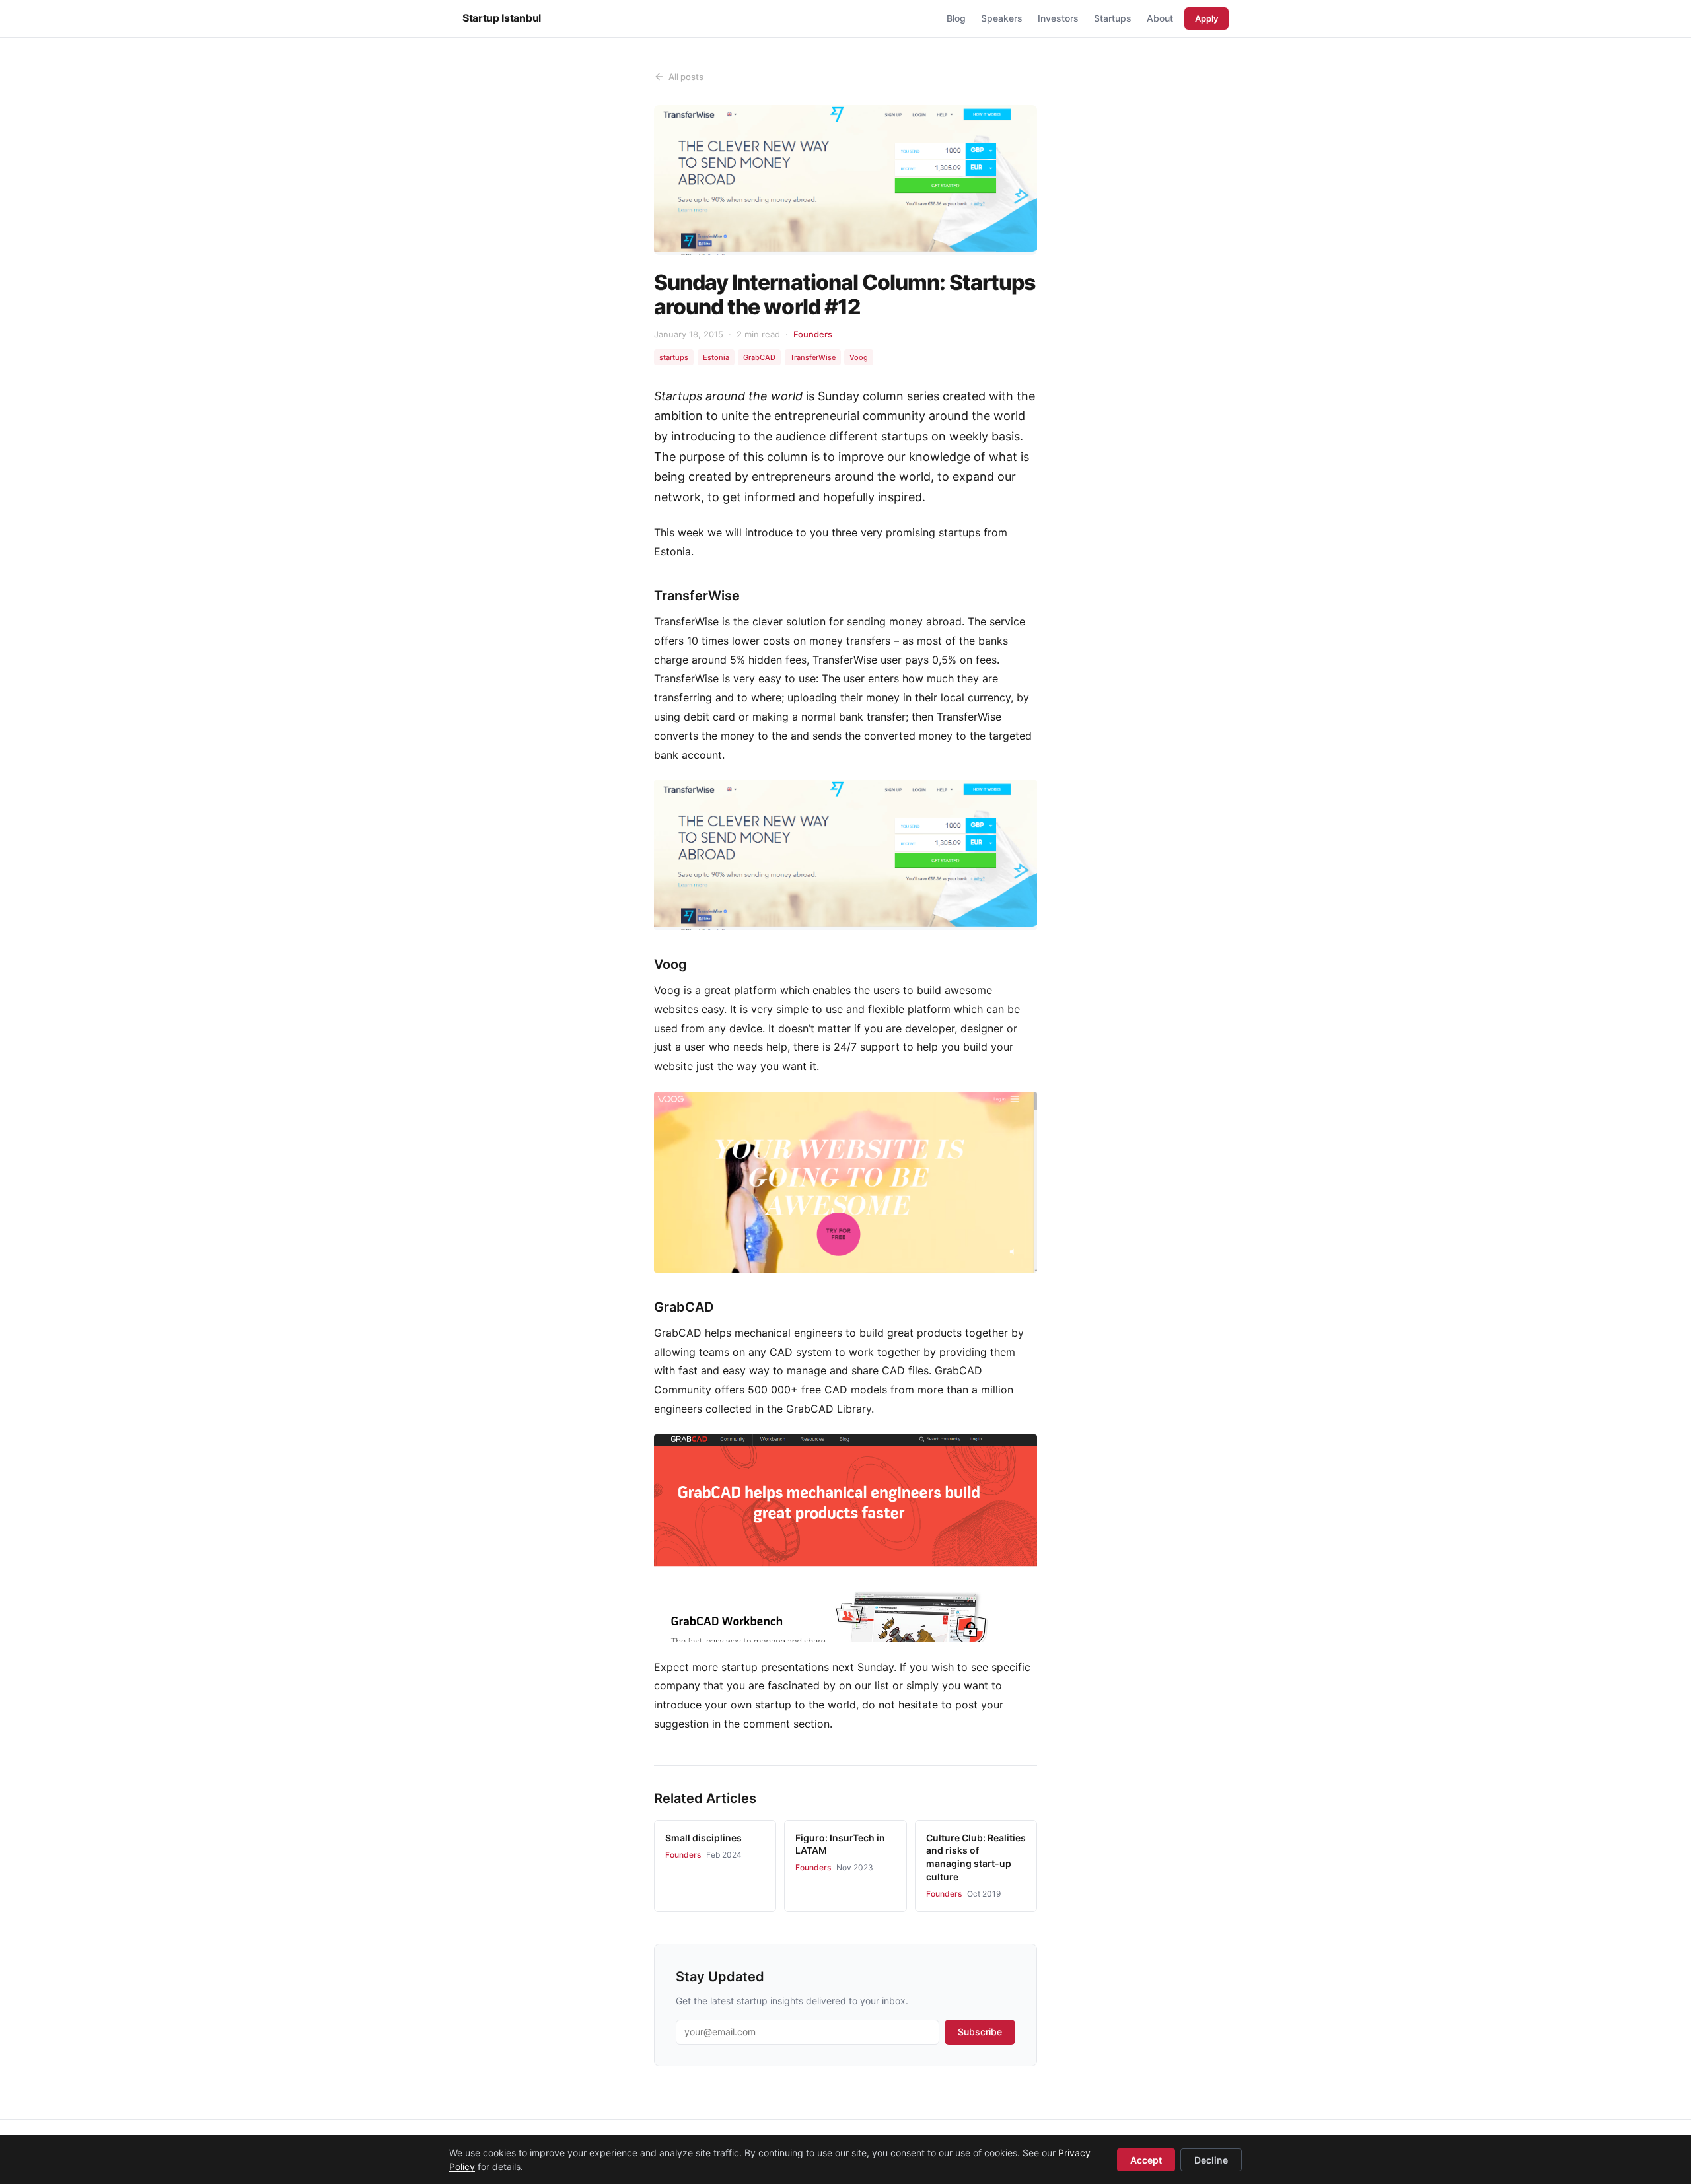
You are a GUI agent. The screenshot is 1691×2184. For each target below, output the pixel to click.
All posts (686, 77)
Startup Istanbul (502, 18)
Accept (1146, 2160)
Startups (1113, 18)
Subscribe (980, 2032)
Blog (956, 18)
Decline (1211, 2160)
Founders (813, 334)
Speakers (1002, 18)
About (1160, 18)
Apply (1206, 18)
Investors (1058, 18)
